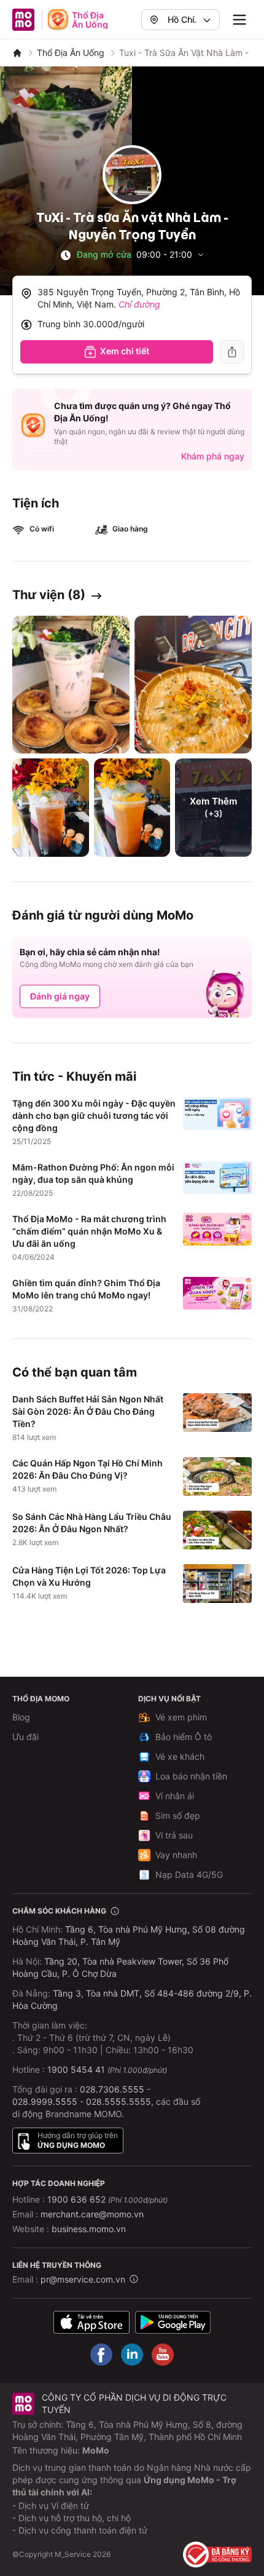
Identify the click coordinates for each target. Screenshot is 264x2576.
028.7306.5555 (112, 2089)
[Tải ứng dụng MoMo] (91, 2322)
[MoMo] (17, 53)
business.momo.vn (89, 2229)
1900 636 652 (107, 2199)
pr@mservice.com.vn (83, 2279)
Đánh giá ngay (60, 996)
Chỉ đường (139, 304)
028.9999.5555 (45, 2101)
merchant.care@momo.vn (92, 2214)
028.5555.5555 (118, 2101)
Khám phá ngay (213, 456)
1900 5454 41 (76, 2069)
